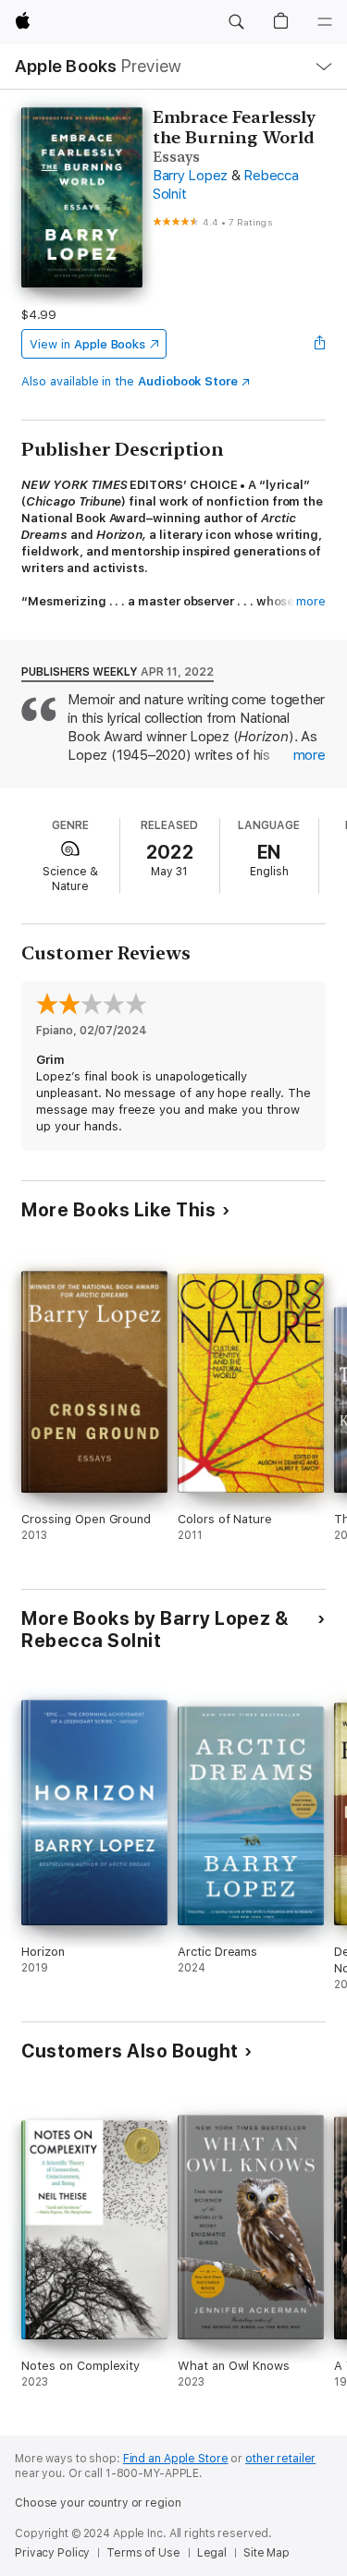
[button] (236, 22)
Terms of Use (143, 2553)
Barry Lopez (190, 176)
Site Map (266, 2553)
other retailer (280, 2459)
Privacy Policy (52, 2553)
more (311, 601)
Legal (212, 2553)
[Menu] (325, 22)
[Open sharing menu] (320, 344)
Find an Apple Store (176, 2459)
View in (87, 344)
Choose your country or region (98, 2503)
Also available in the (130, 381)
